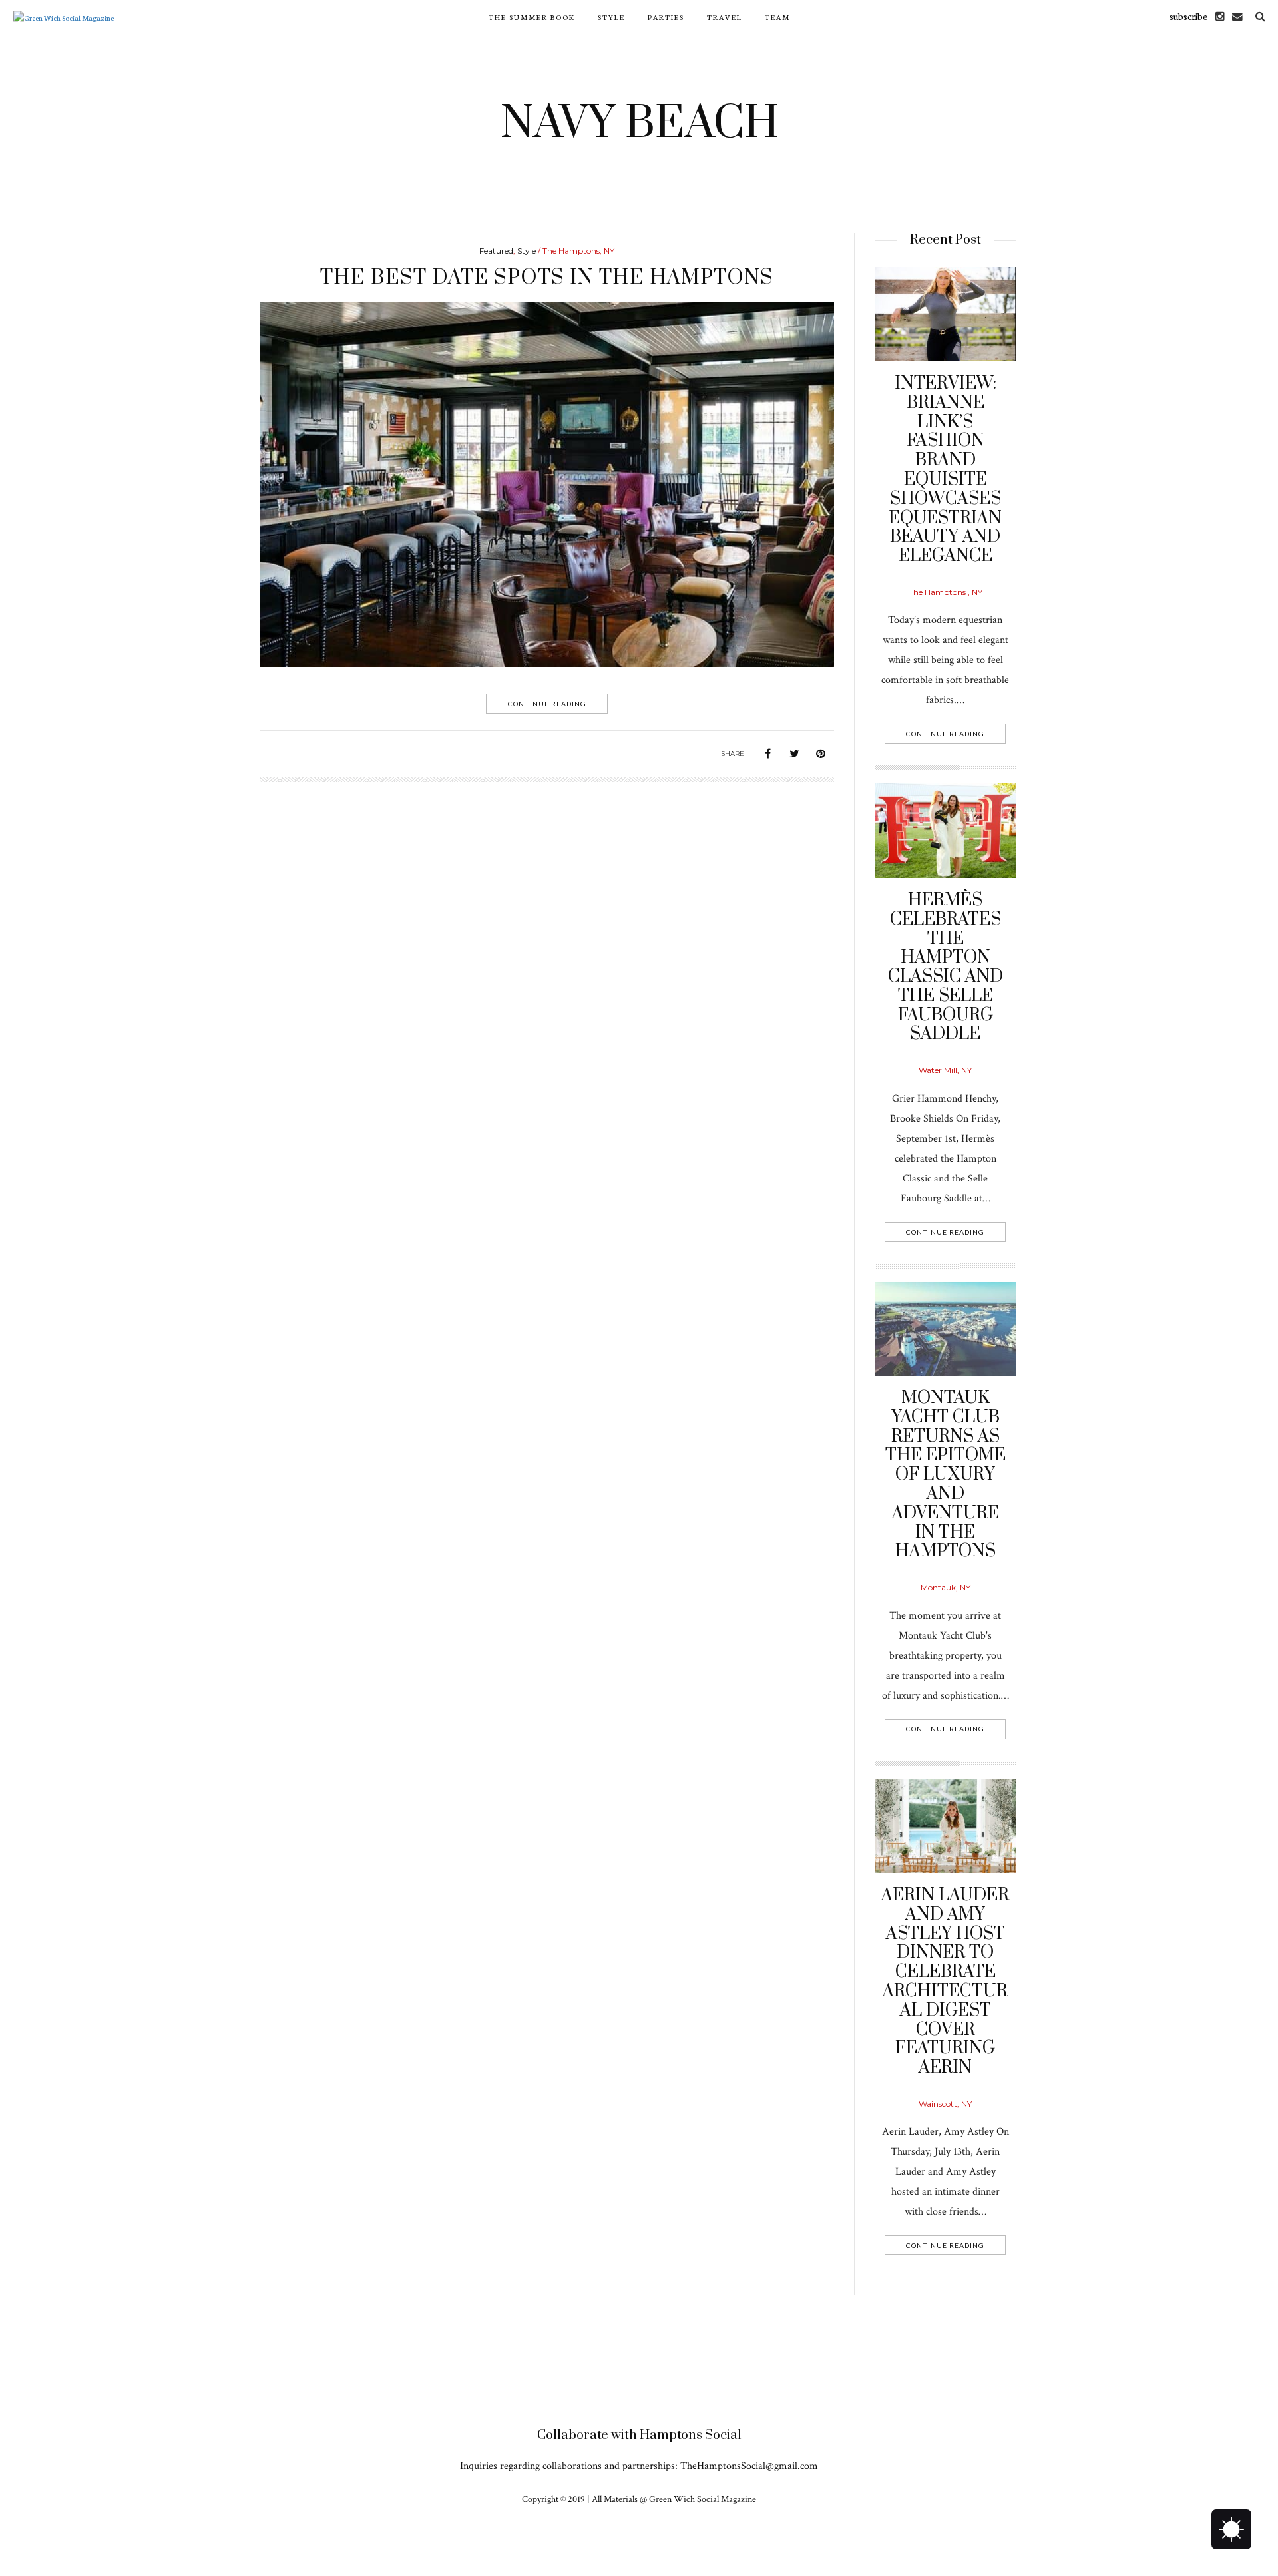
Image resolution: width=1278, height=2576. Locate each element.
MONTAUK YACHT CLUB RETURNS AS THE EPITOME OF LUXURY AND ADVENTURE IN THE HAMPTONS (946, 1475)
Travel (725, 17)
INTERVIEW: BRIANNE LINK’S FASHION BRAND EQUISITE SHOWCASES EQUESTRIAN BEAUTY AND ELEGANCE (945, 470)
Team (777, 17)
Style (611, 17)
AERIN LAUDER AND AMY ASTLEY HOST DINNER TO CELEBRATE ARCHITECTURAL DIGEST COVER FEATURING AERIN (945, 1982)
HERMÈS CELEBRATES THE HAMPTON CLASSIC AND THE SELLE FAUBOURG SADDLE (946, 967)
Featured (496, 251)
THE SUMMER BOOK (532, 17)
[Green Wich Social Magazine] (64, 16)
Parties (666, 17)
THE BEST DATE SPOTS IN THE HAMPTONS (547, 278)
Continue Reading (547, 704)
